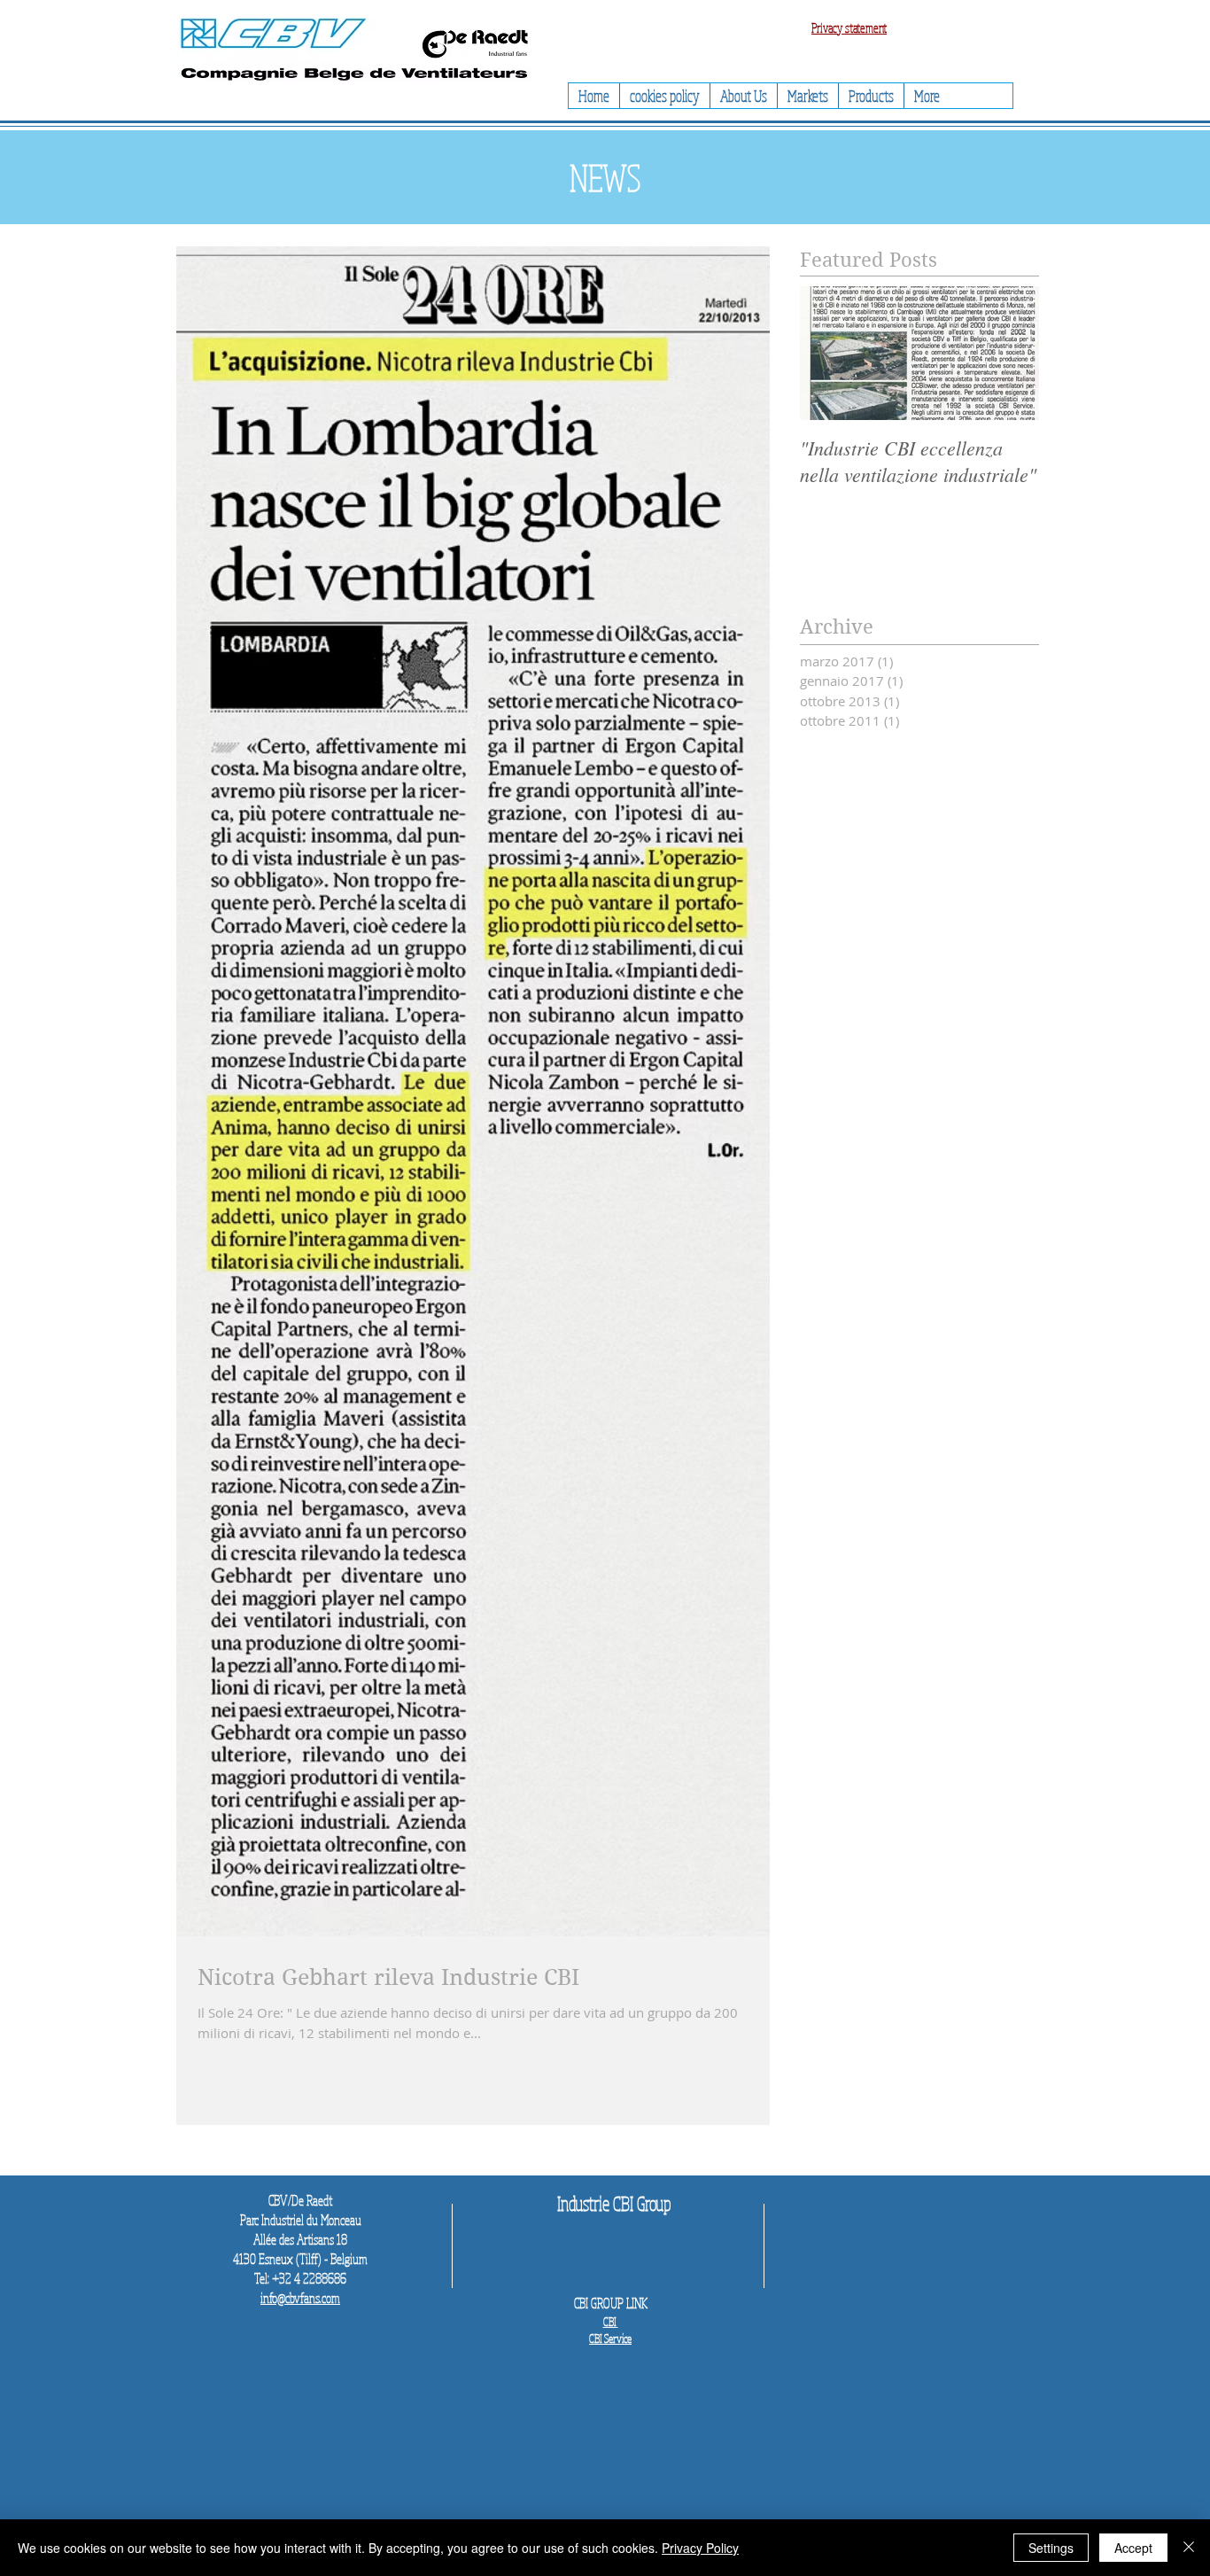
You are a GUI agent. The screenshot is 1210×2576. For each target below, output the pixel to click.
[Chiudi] (1189, 2548)
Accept (1133, 2548)
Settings (1051, 2548)
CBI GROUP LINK (611, 2303)
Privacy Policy (700, 2548)
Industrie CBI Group (614, 2203)
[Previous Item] (828, 353)
